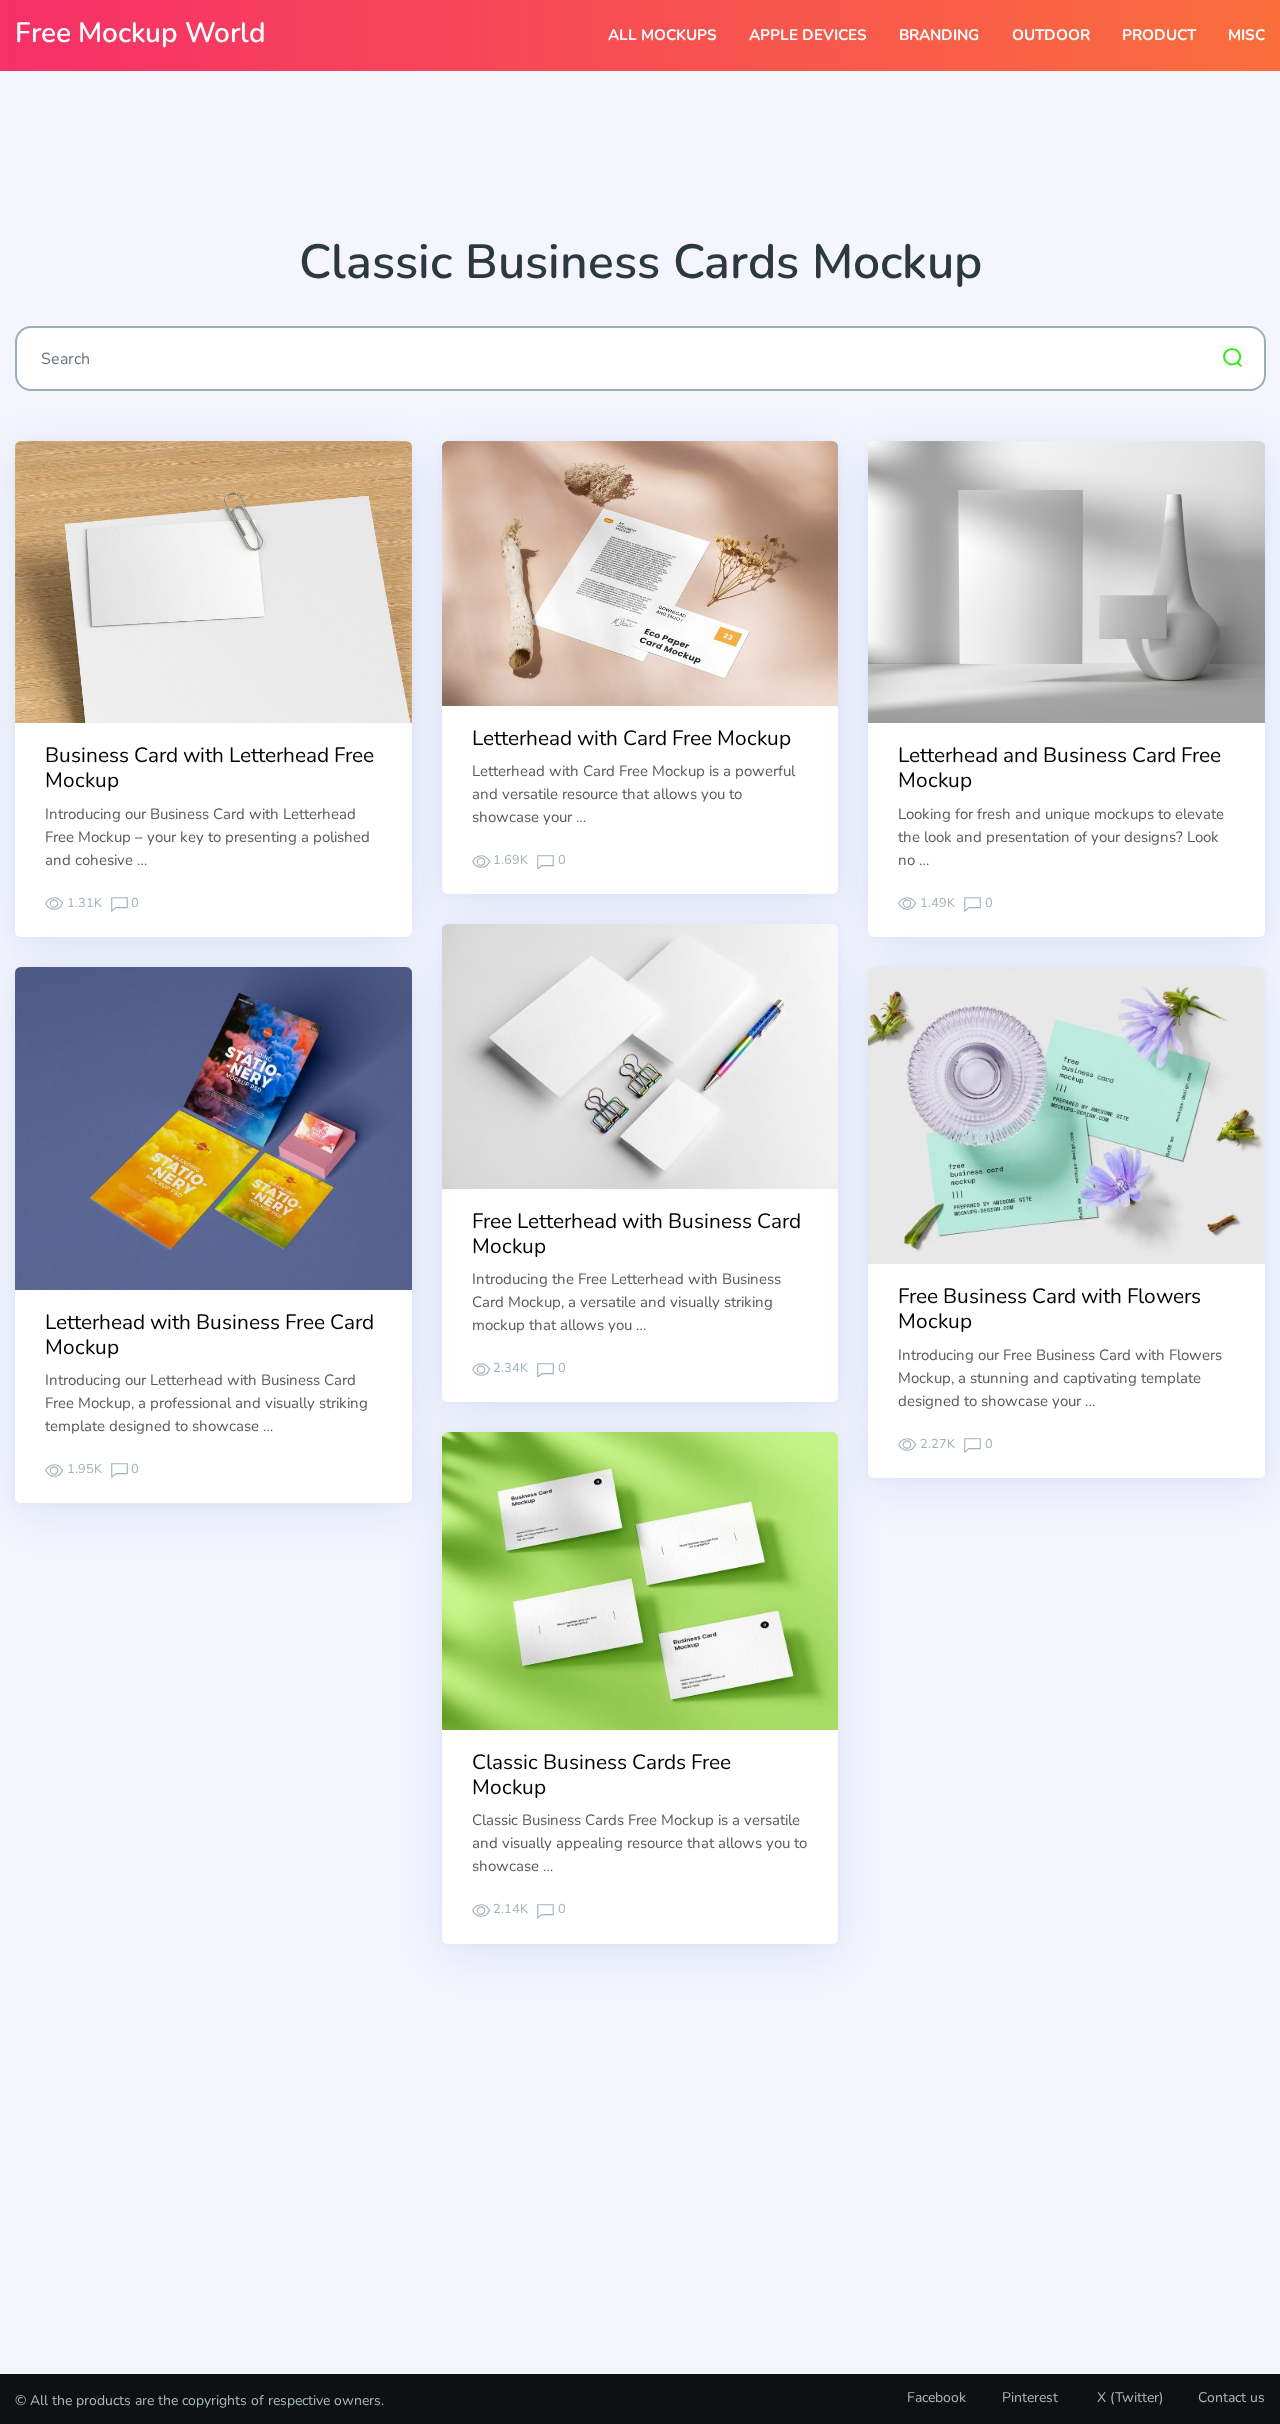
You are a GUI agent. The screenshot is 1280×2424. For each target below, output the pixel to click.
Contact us (1231, 2397)
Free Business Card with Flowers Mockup (1049, 1308)
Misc (1246, 35)
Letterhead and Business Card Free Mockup (1059, 767)
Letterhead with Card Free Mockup (631, 738)
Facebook (936, 2397)
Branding (939, 35)
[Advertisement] (640, 161)
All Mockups (662, 35)
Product (1159, 35)
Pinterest (1030, 2397)
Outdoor (1051, 35)
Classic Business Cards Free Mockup (601, 1774)
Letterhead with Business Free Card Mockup (209, 1334)
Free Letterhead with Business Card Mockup (636, 1233)
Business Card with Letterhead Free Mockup (209, 767)
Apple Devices (808, 35)
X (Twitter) (1128, 2397)
